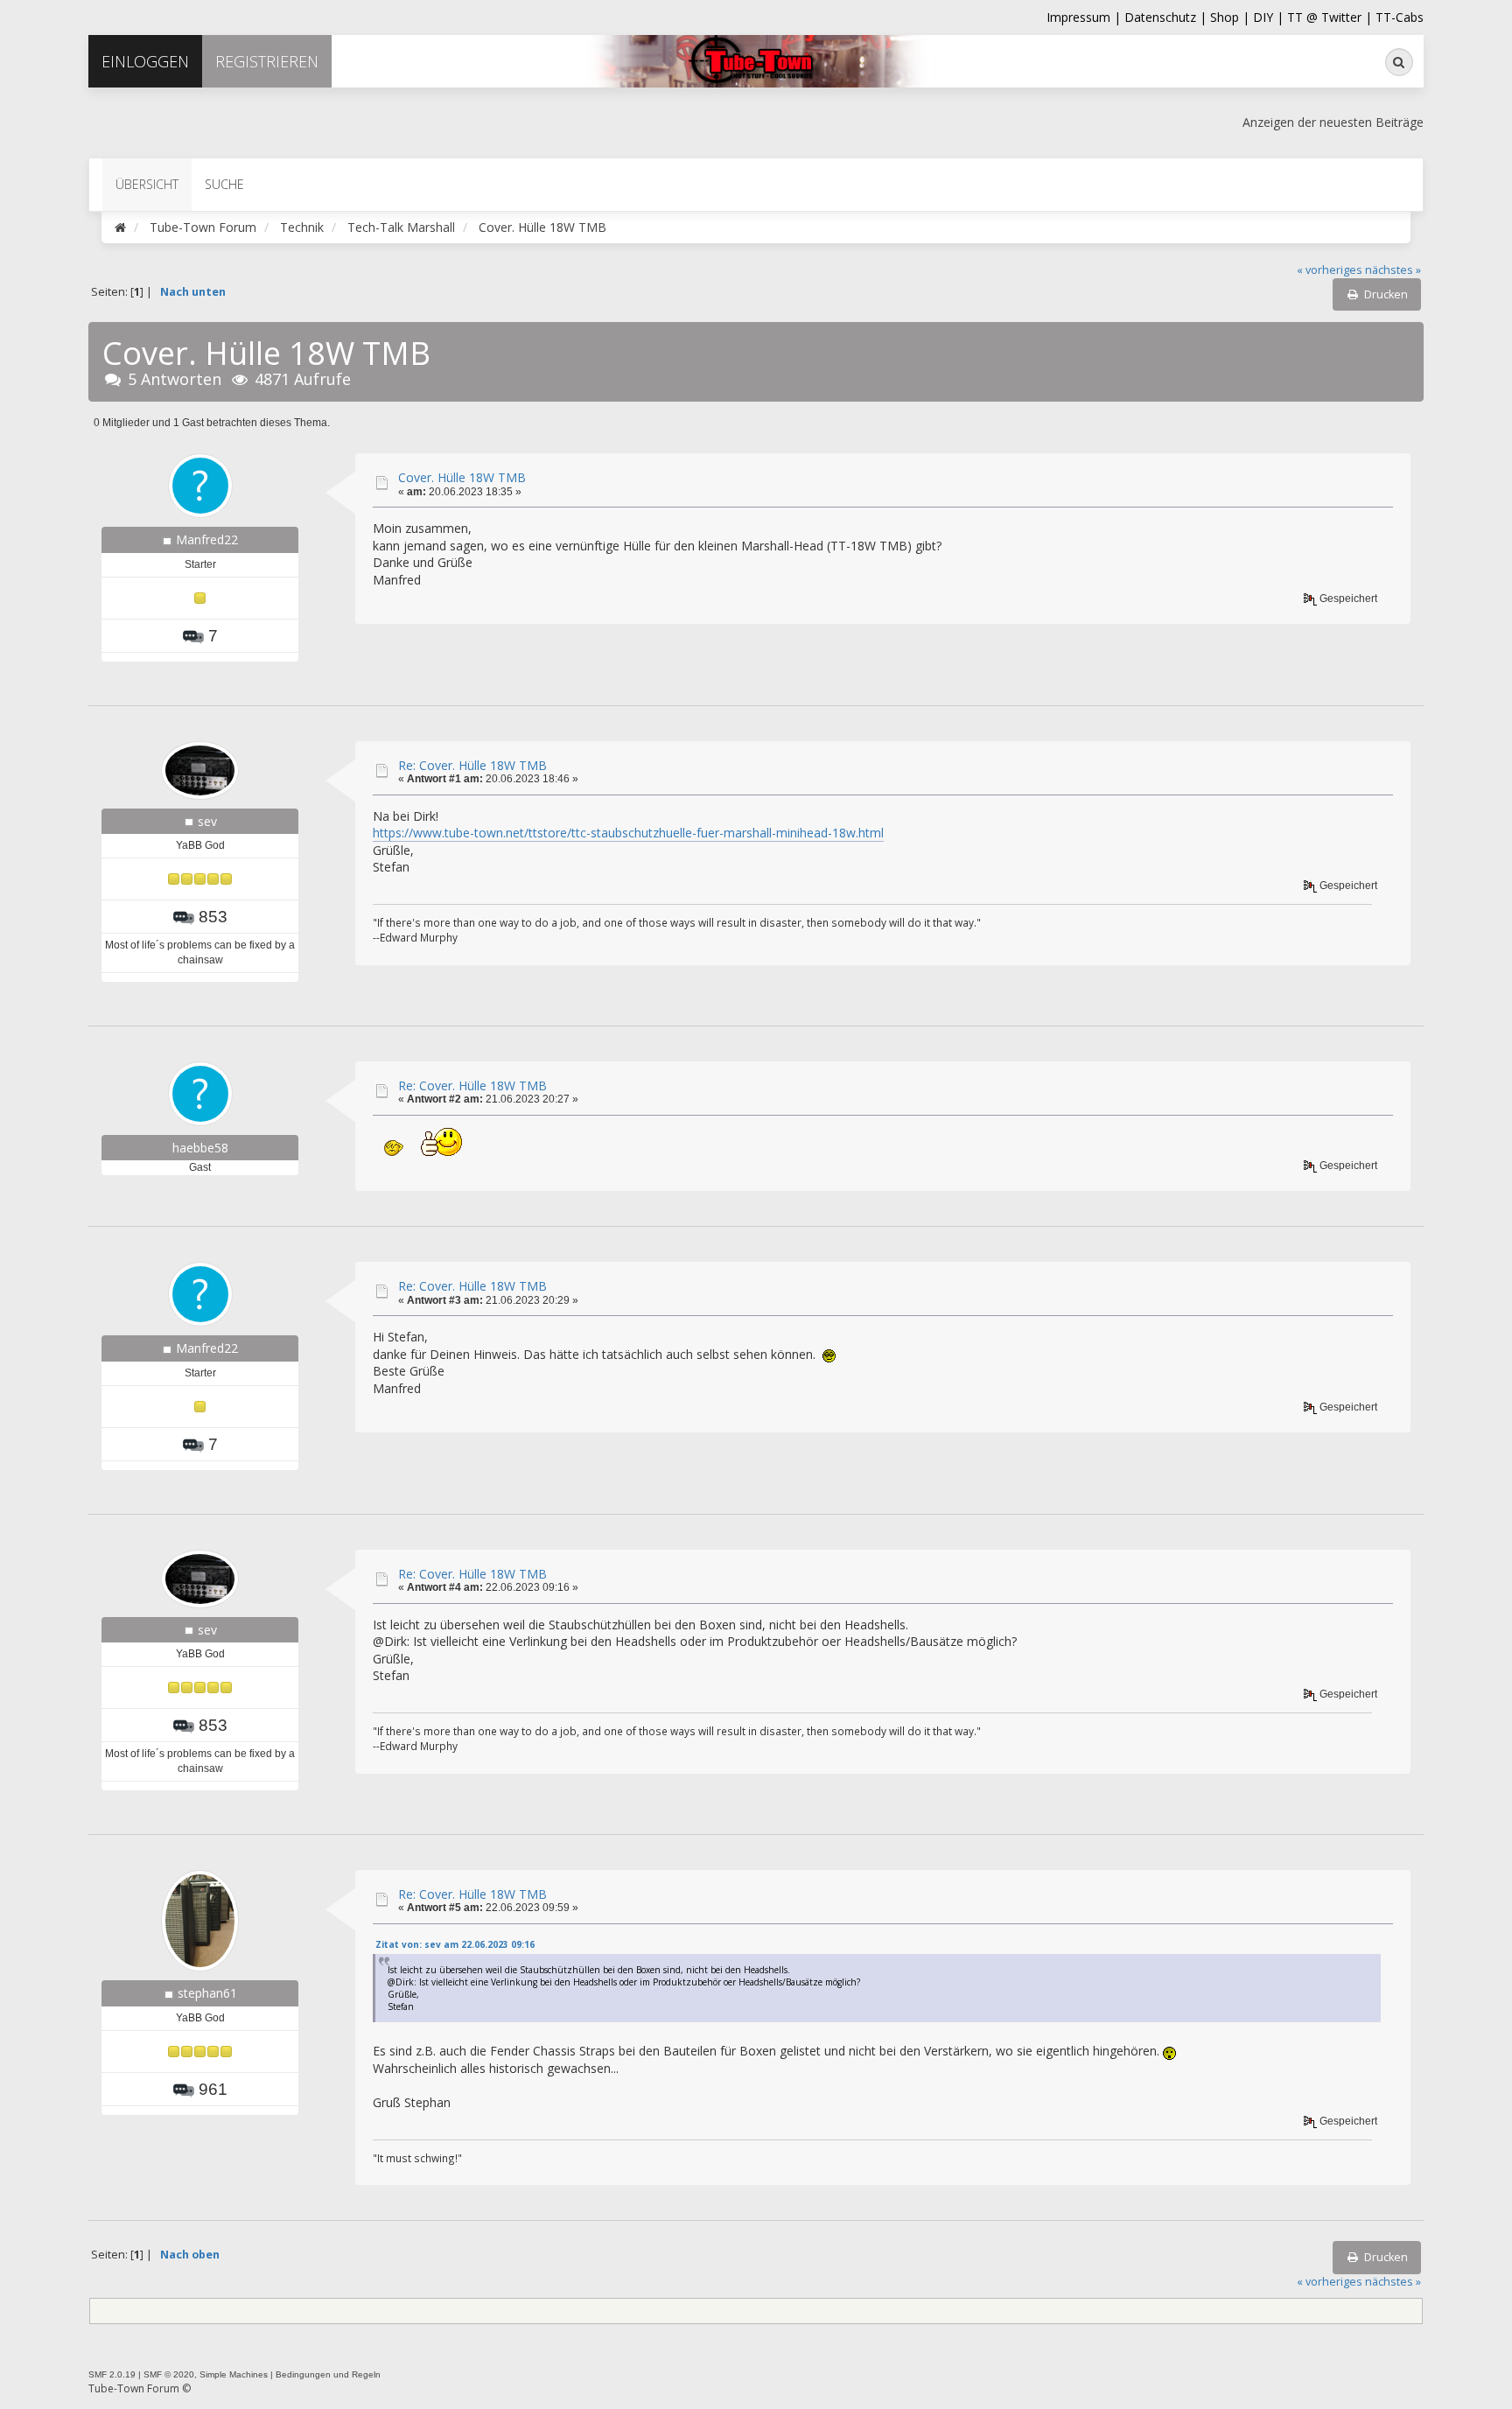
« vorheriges (1330, 270)
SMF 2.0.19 (112, 2374)
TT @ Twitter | (1330, 17)
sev (207, 821)
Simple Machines (234, 2374)
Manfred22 (207, 539)
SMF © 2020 (169, 2374)
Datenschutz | (1167, 17)
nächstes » (1393, 270)
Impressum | (1085, 17)
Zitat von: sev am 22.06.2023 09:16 (455, 1944)
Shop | (1232, 17)
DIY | (1270, 17)
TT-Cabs (1400, 17)
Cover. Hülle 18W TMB (462, 477)
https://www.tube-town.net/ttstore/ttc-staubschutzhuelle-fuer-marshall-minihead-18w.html (628, 833)
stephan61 (207, 1993)
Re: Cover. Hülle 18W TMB (472, 765)
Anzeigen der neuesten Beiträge (1333, 122)
